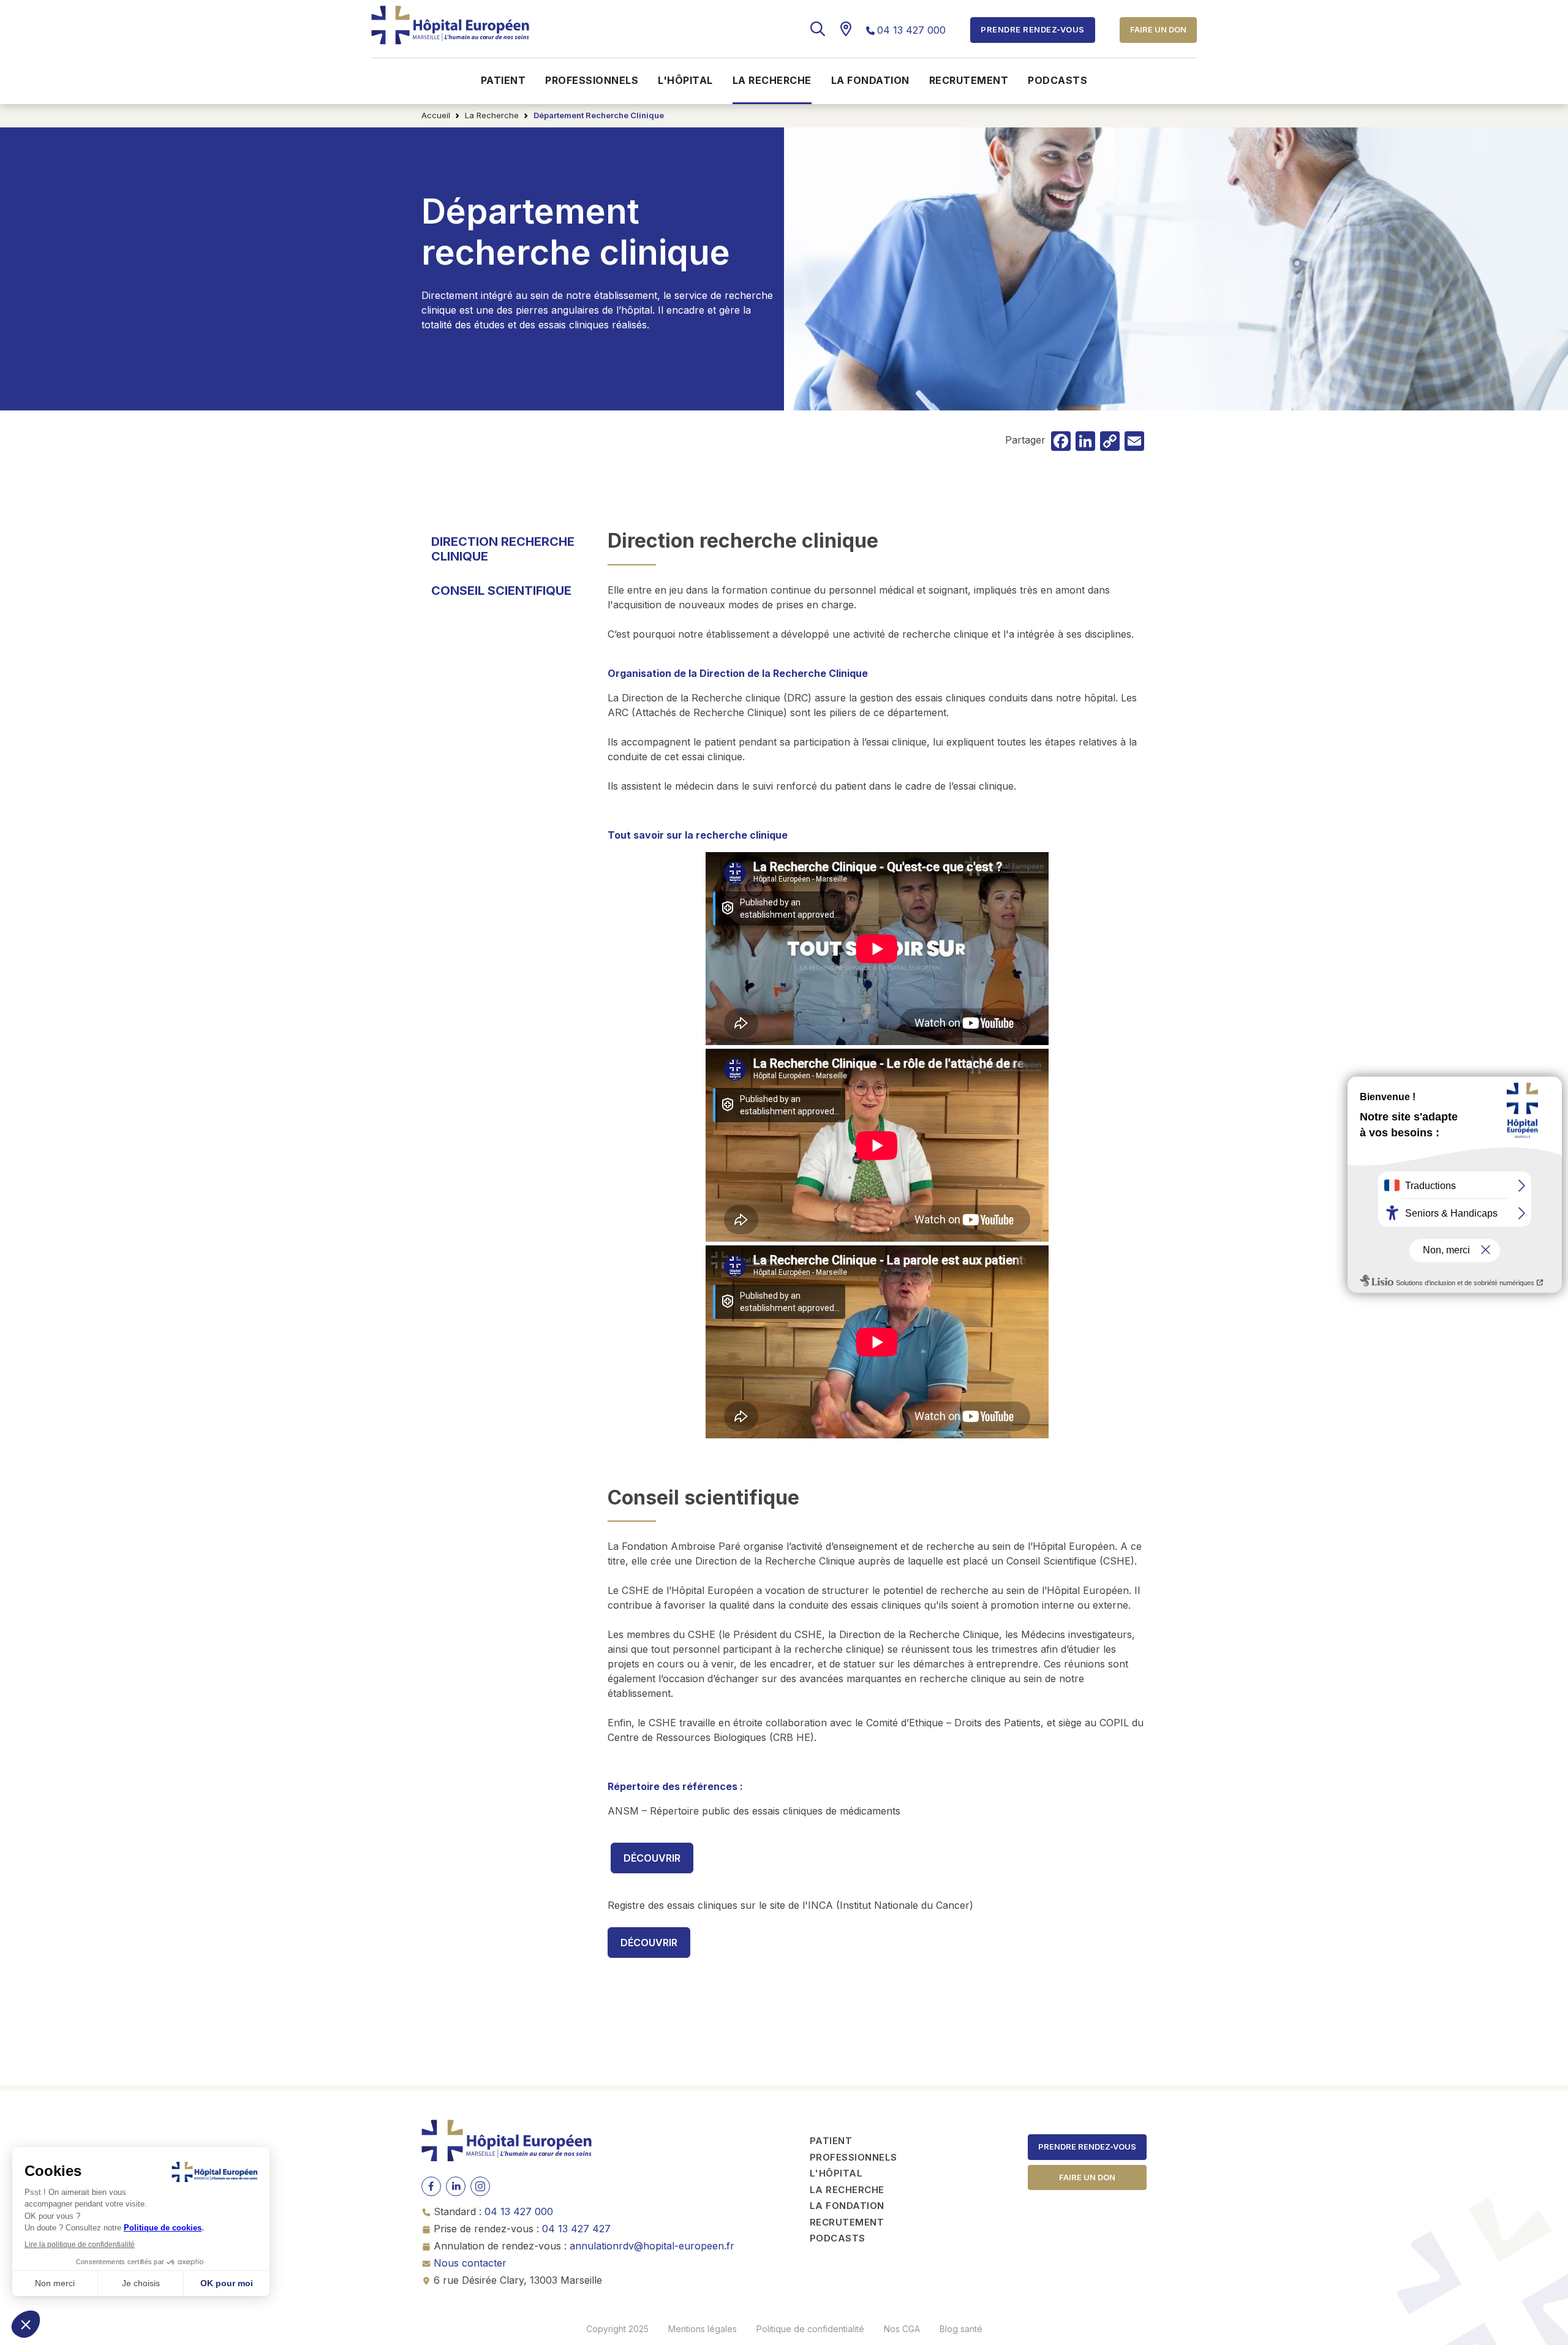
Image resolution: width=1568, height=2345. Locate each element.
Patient (503, 80)
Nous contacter (470, 2263)
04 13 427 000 (911, 30)
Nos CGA (902, 2329)
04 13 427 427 (576, 2229)
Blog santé (961, 2329)
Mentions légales (703, 2329)
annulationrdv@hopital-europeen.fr (652, 2246)
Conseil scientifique (501, 591)
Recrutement (969, 80)
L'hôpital (685, 80)
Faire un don (1158, 29)
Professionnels (592, 80)
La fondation (870, 80)
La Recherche (492, 115)
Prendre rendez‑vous (1087, 2147)
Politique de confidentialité (810, 2329)
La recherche (772, 80)
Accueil (436, 115)
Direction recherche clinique (503, 549)
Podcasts (1057, 80)
